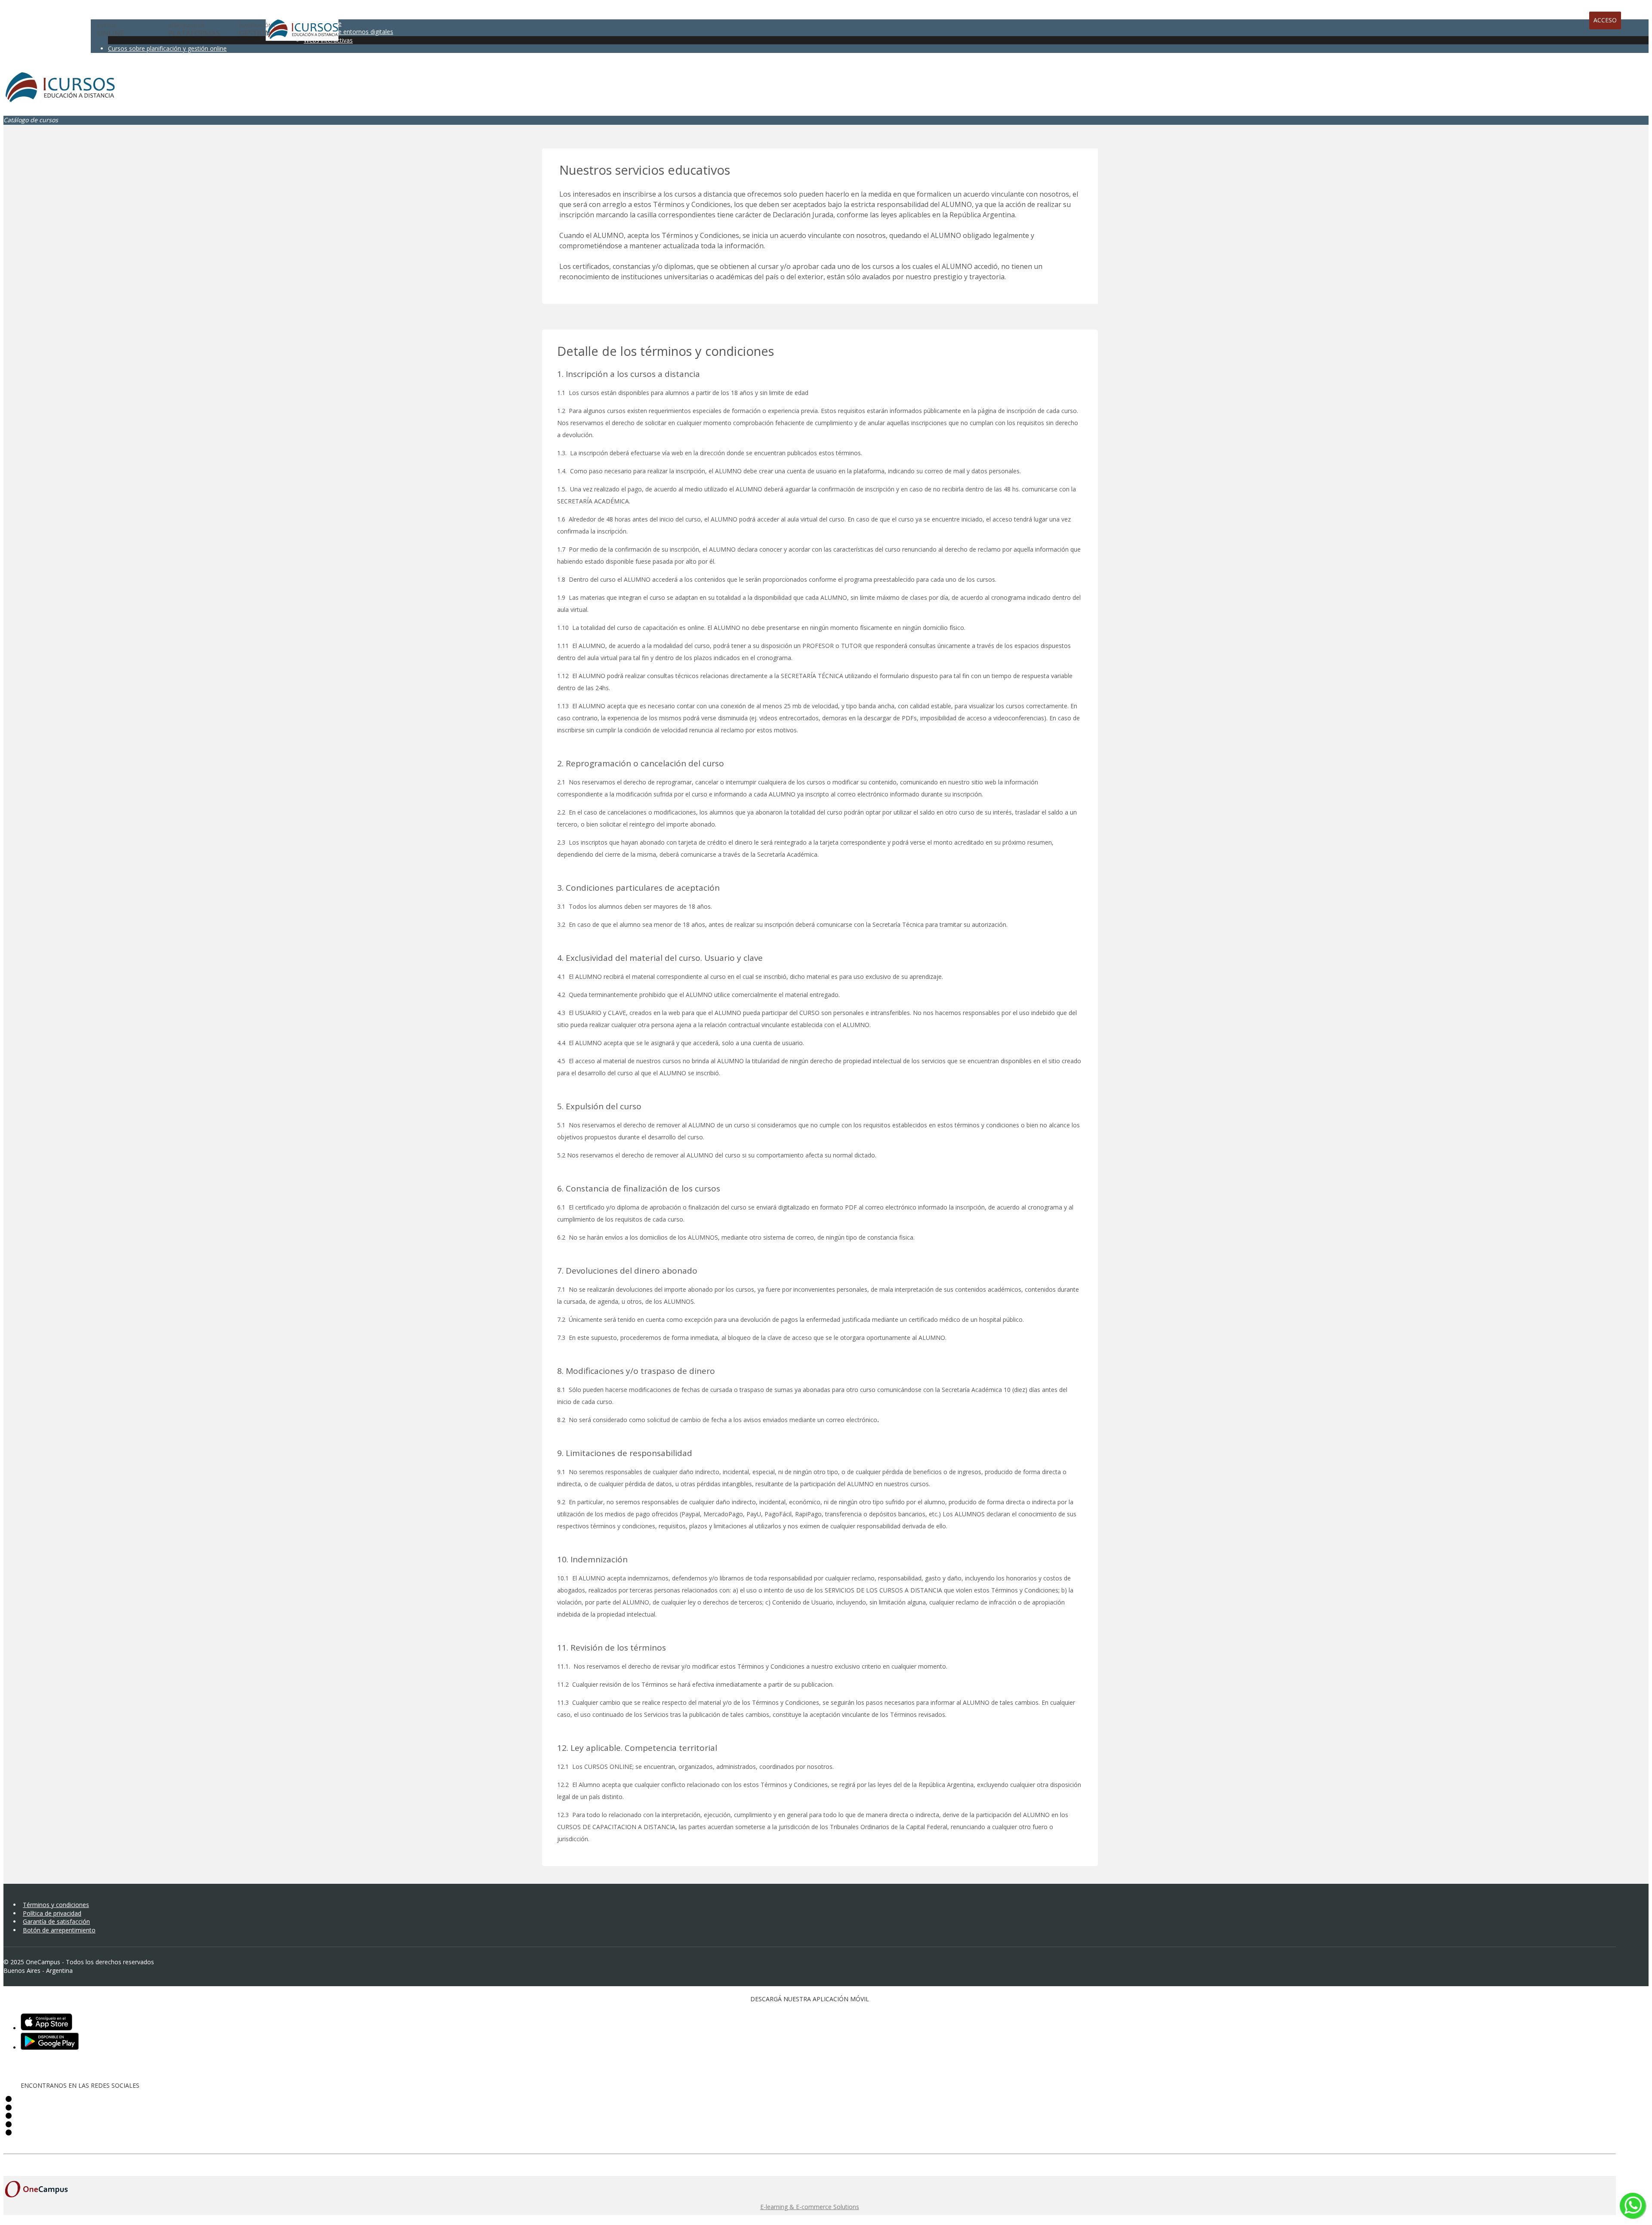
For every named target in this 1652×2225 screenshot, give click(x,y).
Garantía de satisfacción (56, 1921)
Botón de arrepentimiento (59, 1930)
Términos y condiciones (56, 1905)
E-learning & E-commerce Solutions (810, 2207)
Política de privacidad (52, 1913)
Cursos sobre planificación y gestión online (167, 48)
